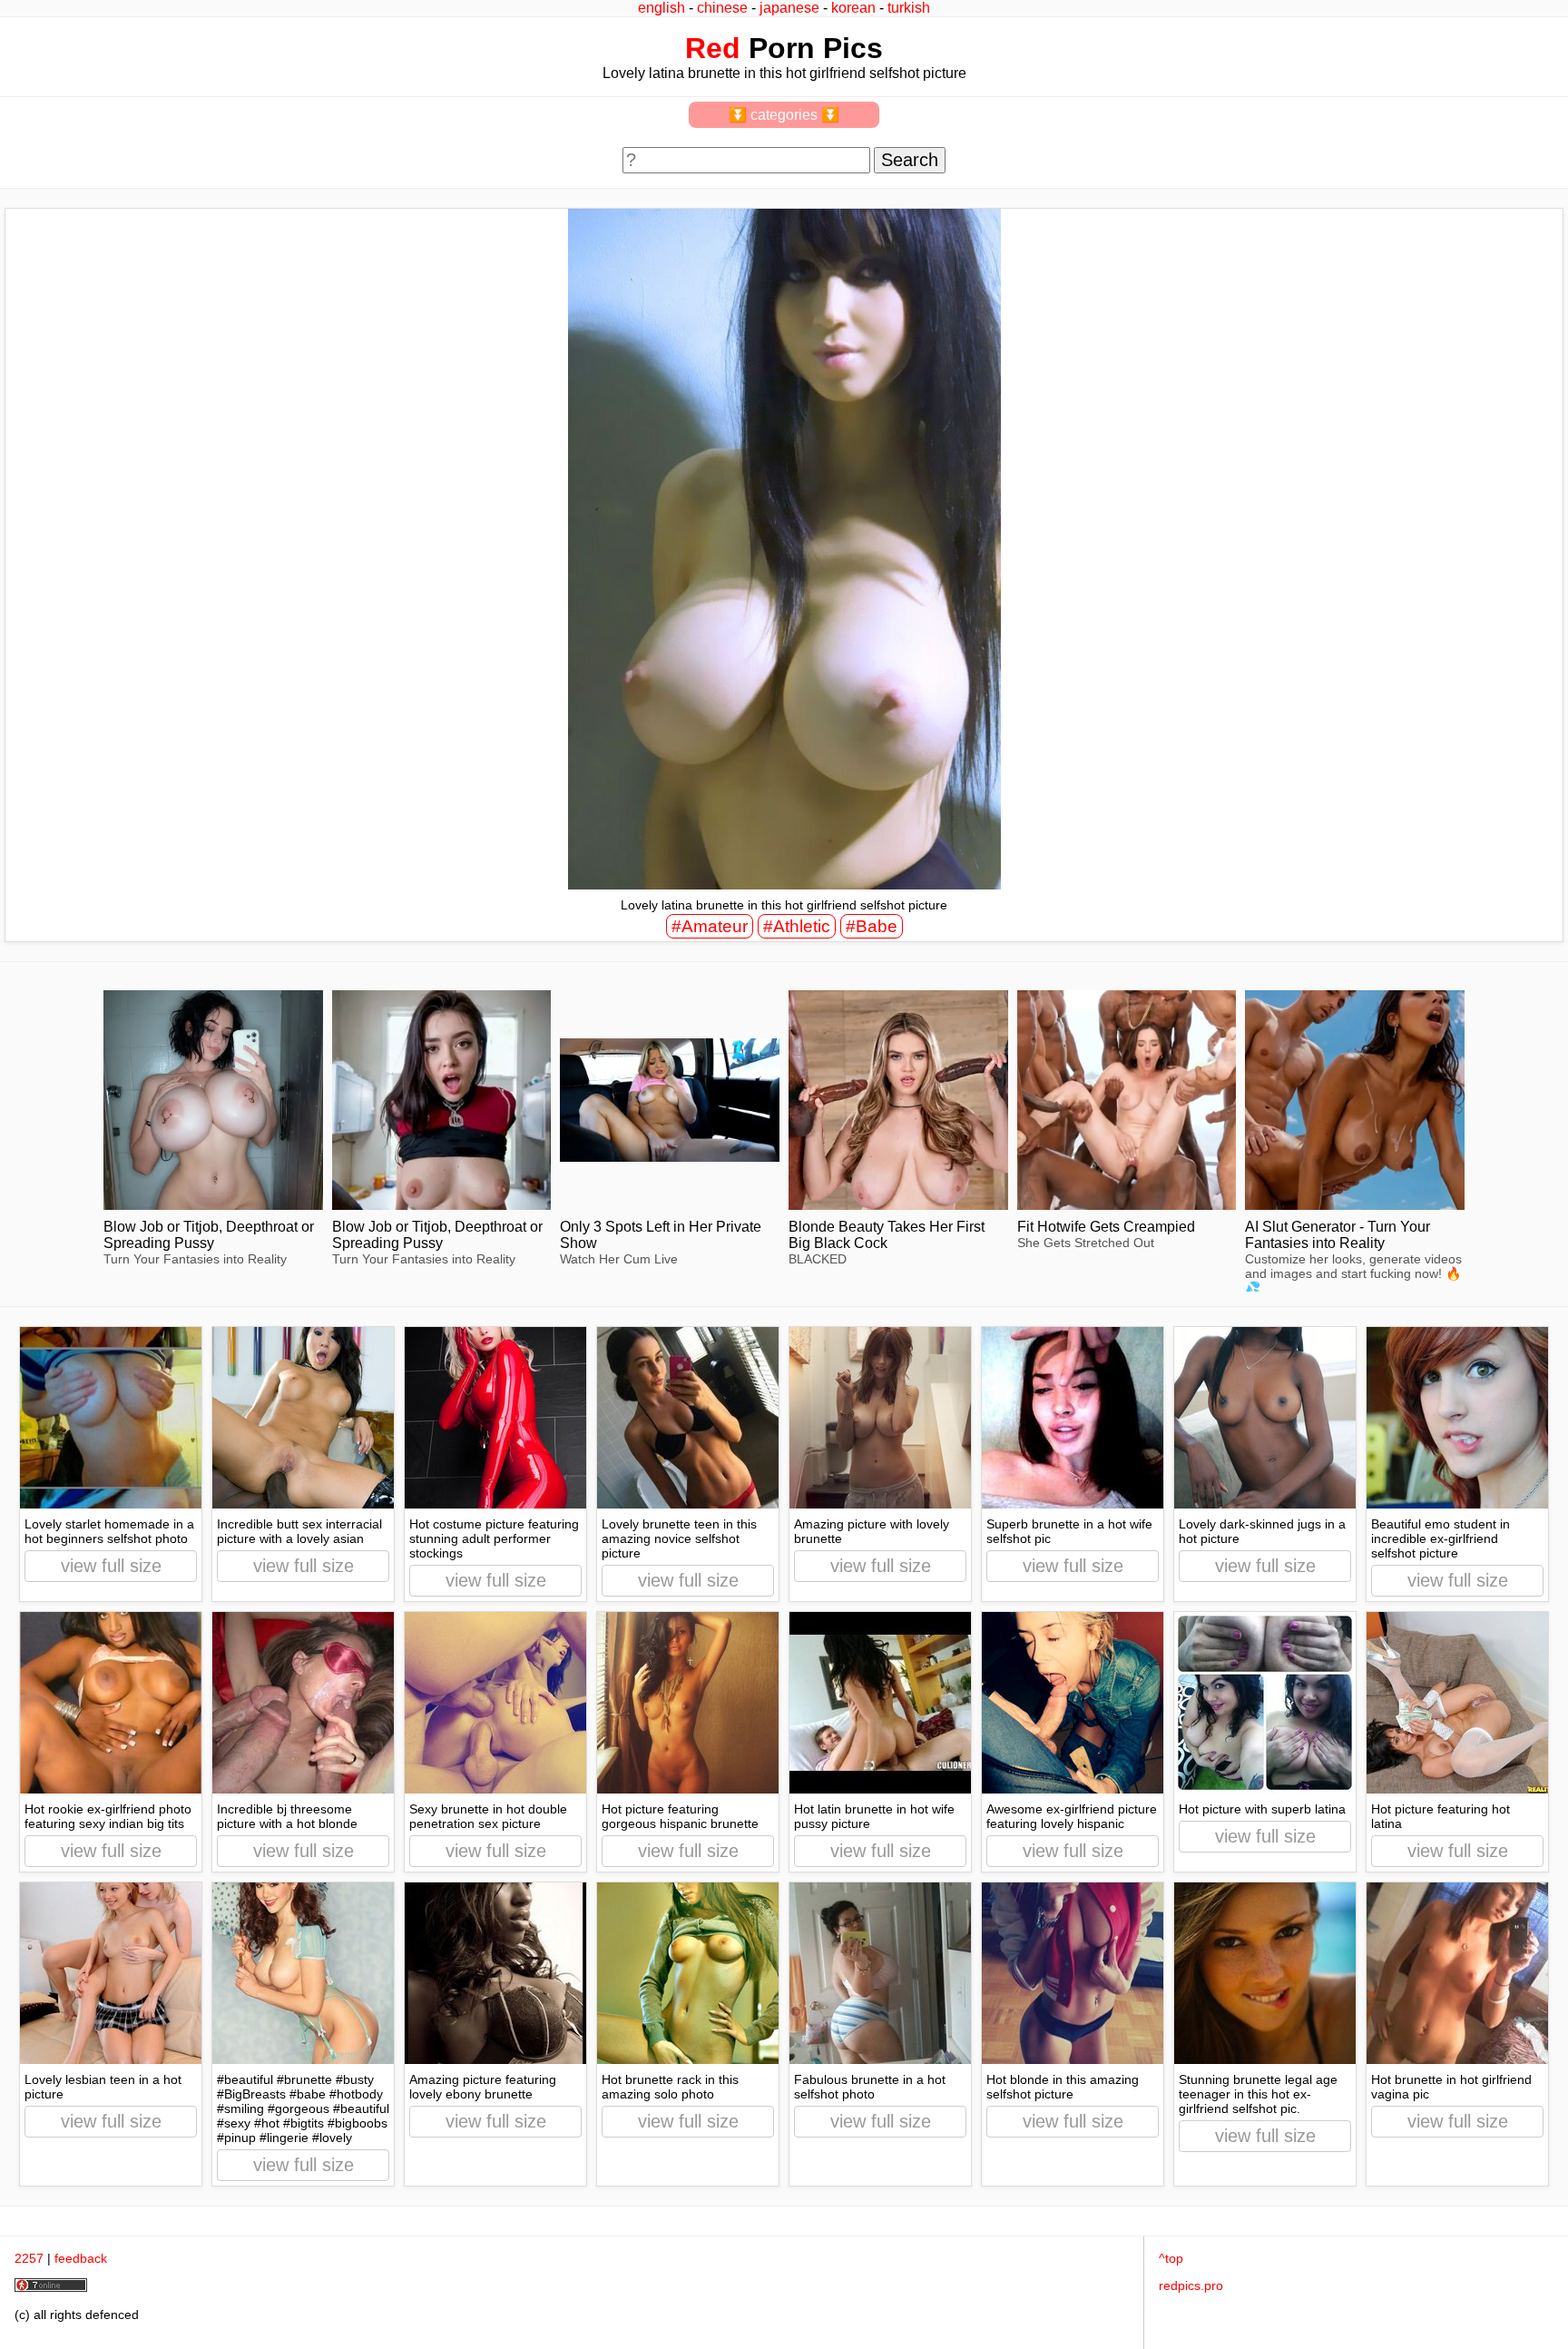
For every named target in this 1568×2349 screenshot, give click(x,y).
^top (1171, 2258)
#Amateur (710, 926)
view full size (111, 1566)
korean (853, 8)
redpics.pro (1191, 2285)
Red (713, 48)
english (661, 8)
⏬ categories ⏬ (784, 115)
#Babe (872, 926)
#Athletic (797, 926)
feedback (81, 2258)
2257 (29, 2258)
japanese (789, 8)
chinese (722, 8)
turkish (909, 8)
